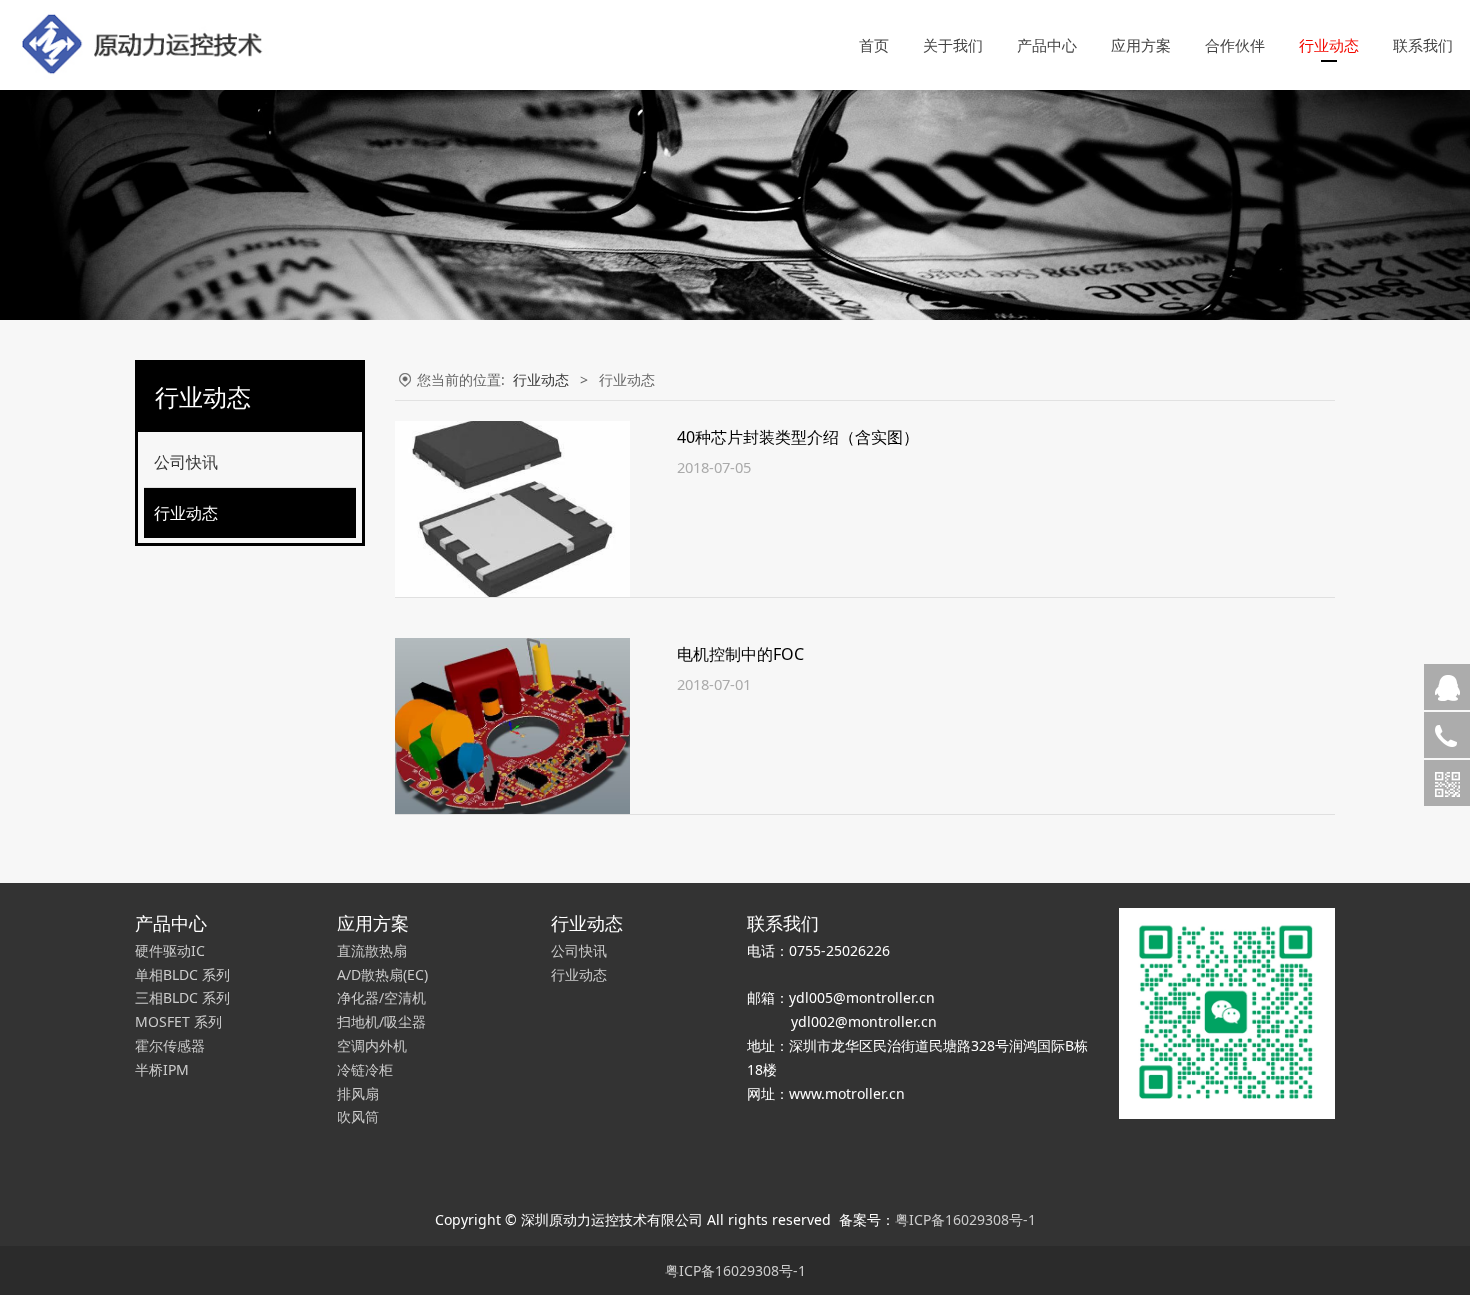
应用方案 (1141, 45)
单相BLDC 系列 (182, 974)
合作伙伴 (1235, 45)
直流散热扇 (372, 950)
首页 (874, 45)
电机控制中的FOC (740, 654)
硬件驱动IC (170, 950)
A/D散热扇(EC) (382, 974)
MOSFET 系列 (178, 1021)
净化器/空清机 (381, 997)
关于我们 (953, 45)
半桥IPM (162, 1069)
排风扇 (358, 1093)
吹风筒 (358, 1116)
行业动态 (1329, 45)
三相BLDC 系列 (182, 997)
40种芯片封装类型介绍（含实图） (798, 437)
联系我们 (1423, 45)
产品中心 (1047, 45)
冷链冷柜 (365, 1069)
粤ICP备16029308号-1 (965, 1219)
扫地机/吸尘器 (381, 1021)
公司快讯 (186, 462)
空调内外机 (372, 1045)
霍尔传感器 (170, 1045)
